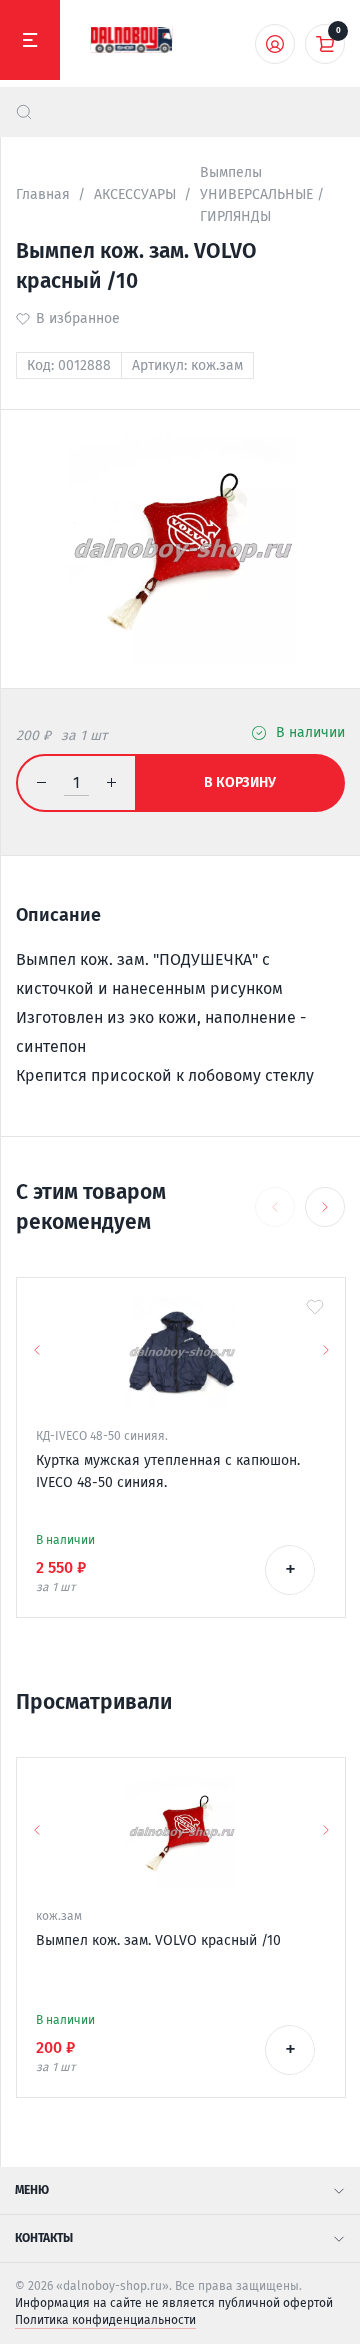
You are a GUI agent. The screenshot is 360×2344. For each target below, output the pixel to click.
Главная (43, 194)
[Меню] (30, 40)
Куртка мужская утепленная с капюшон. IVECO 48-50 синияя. (168, 1471)
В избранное (78, 318)
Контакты (44, 2238)
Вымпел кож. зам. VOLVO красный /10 (158, 1940)
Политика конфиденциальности (105, 2320)
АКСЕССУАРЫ (135, 194)
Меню (32, 2190)
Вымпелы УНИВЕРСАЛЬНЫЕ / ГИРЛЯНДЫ (262, 194)
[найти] (24, 112)
